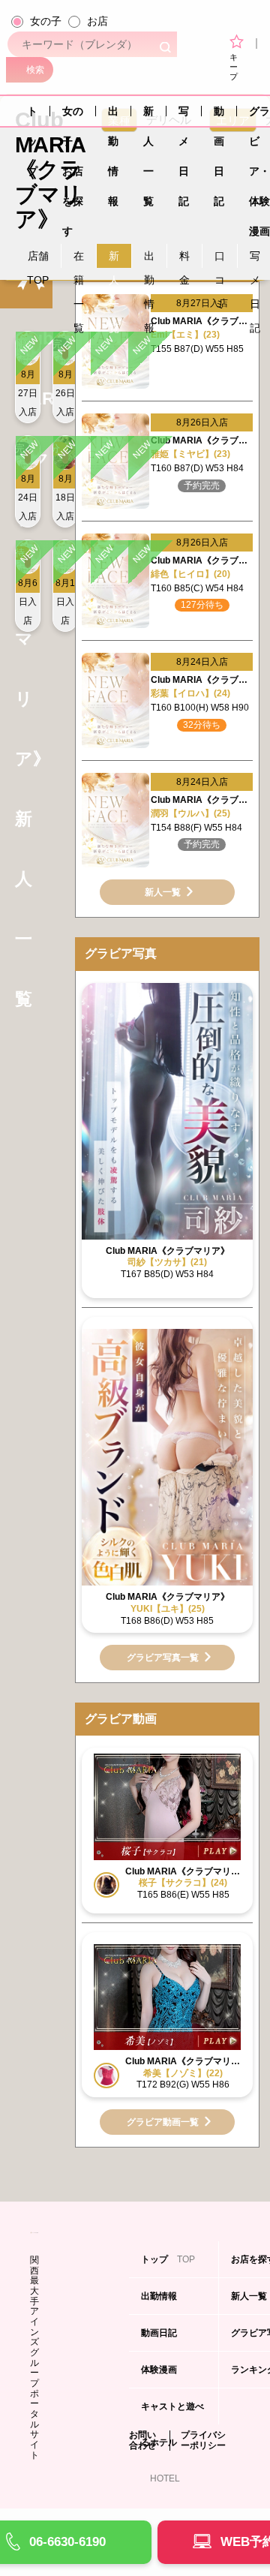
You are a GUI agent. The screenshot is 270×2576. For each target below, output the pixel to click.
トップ (32, 116)
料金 (184, 259)
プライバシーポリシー (203, 2441)
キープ (234, 66)
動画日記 (219, 116)
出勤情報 (113, 116)
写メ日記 (184, 116)
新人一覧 (148, 116)
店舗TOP (38, 259)
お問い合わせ (142, 2441)
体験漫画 (160, 2376)
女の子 (46, 21)
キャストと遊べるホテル (172, 2413)
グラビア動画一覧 (163, 2122)
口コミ (220, 259)
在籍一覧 (79, 259)
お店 (97, 21)
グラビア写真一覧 (163, 1658)
